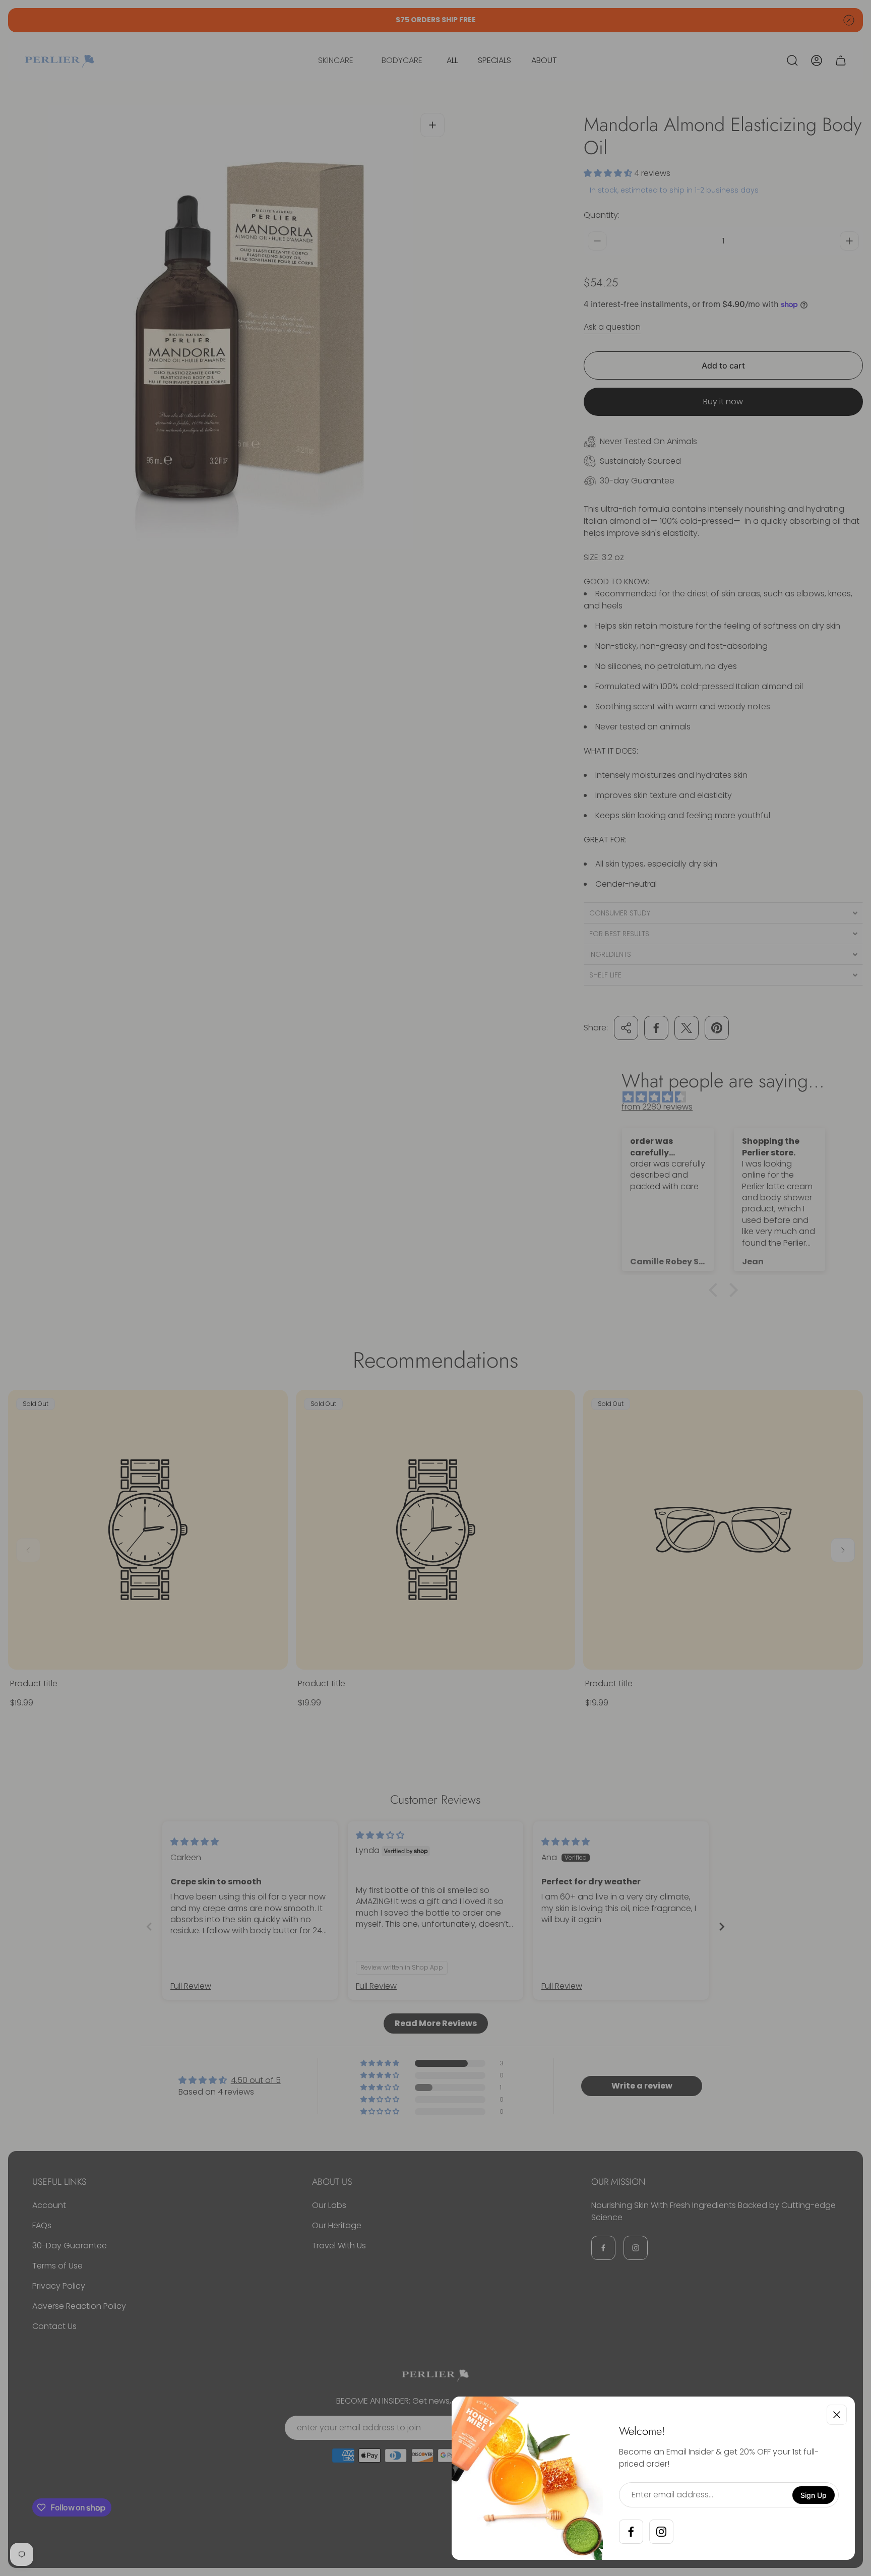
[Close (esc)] (837, 2415)
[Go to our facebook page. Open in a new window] (631, 2532)
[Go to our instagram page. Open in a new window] (661, 2532)
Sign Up (814, 2495)
